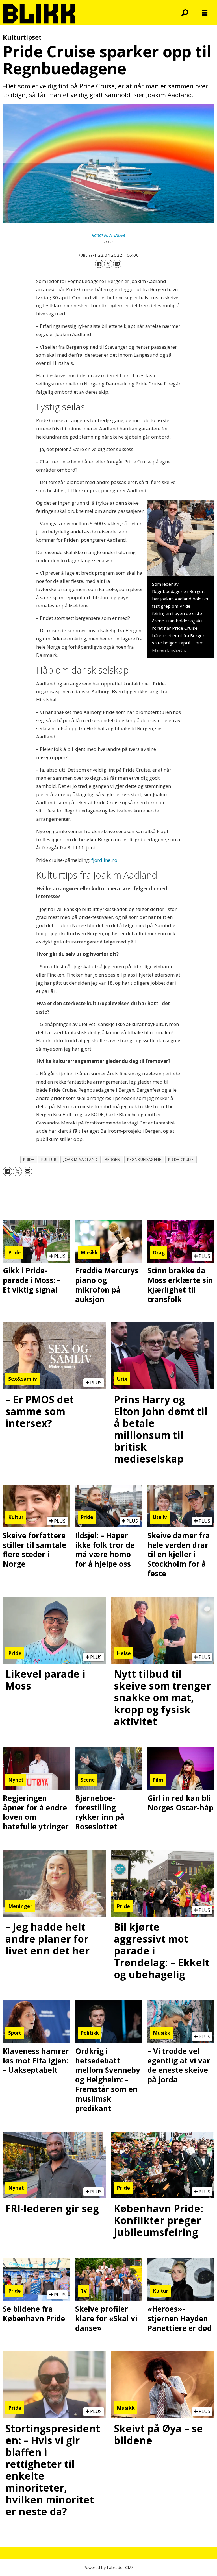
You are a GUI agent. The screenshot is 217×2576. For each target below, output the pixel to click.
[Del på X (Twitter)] (108, 264)
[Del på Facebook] (99, 264)
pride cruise (181, 1159)
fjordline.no (104, 860)
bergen (112, 1159)
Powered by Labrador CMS (108, 2567)
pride (29, 1159)
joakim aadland (81, 1159)
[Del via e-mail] (117, 264)
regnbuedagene (144, 1159)
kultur (49, 1159)
